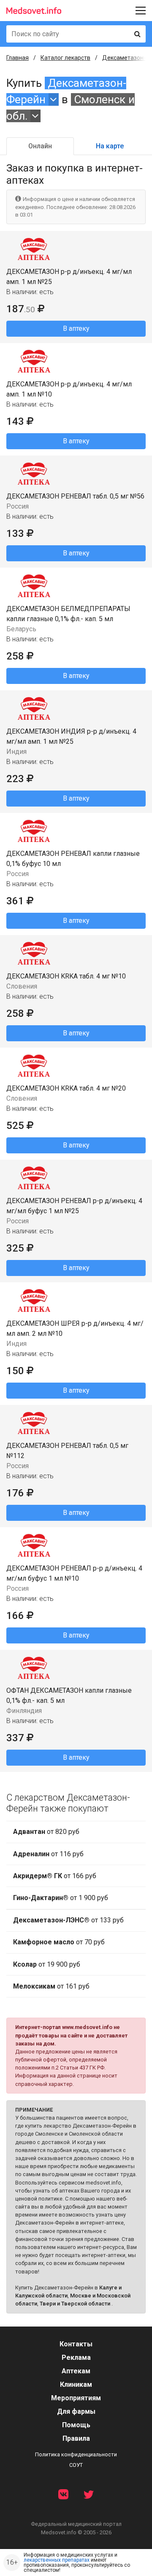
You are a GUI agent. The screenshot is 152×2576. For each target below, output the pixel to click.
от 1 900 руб (61, 1898)
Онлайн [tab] (40, 146)
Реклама (76, 2358)
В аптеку (76, 328)
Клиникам (76, 2384)
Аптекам (76, 2371)
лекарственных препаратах (57, 2560)
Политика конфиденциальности (76, 2454)
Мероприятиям (76, 2398)
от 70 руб (59, 1942)
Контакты (76, 2344)
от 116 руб (48, 1854)
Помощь (76, 2425)
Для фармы (76, 2411)
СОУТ (76, 2465)
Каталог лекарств (65, 58)
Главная (18, 58)
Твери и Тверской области (75, 2304)
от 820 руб (46, 1832)
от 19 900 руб (47, 1964)
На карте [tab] (110, 146)
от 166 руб (55, 1876)
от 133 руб (68, 1920)
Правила (76, 2438)
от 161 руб (51, 1986)
